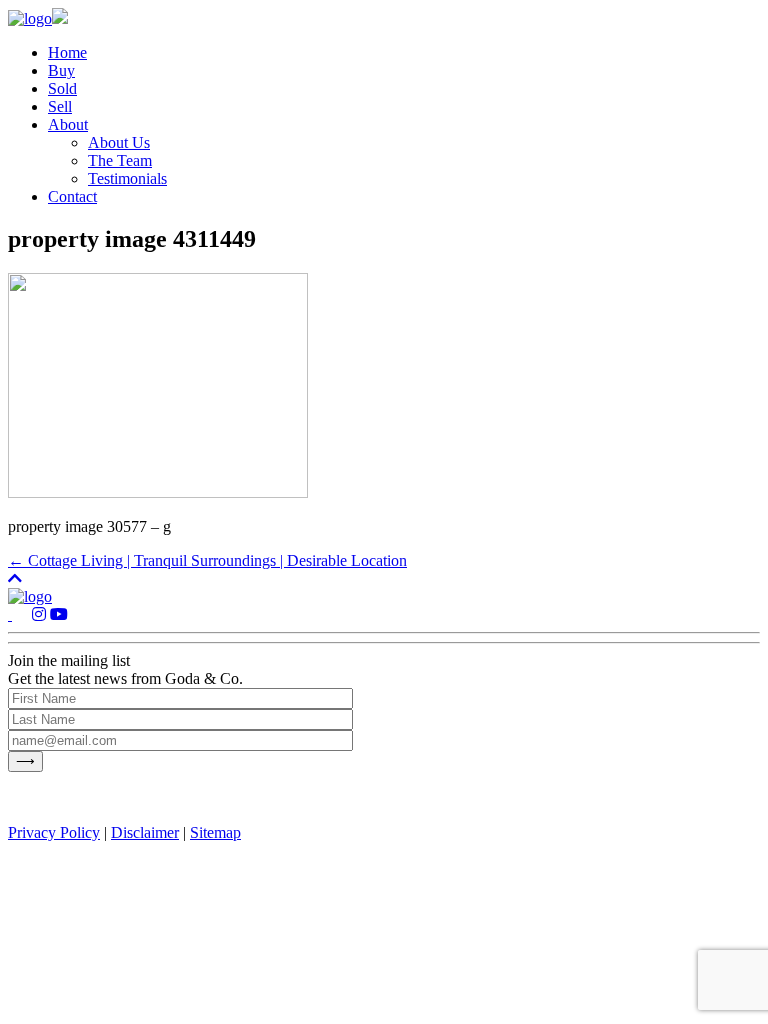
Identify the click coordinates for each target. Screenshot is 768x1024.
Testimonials (127, 178)
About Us (119, 142)
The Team (120, 160)
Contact (72, 196)
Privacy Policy (54, 832)
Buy (61, 70)
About (68, 124)
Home (67, 52)
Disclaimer (145, 832)
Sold (62, 88)
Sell (60, 106)
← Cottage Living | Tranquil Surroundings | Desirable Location (207, 560)
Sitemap (215, 832)
